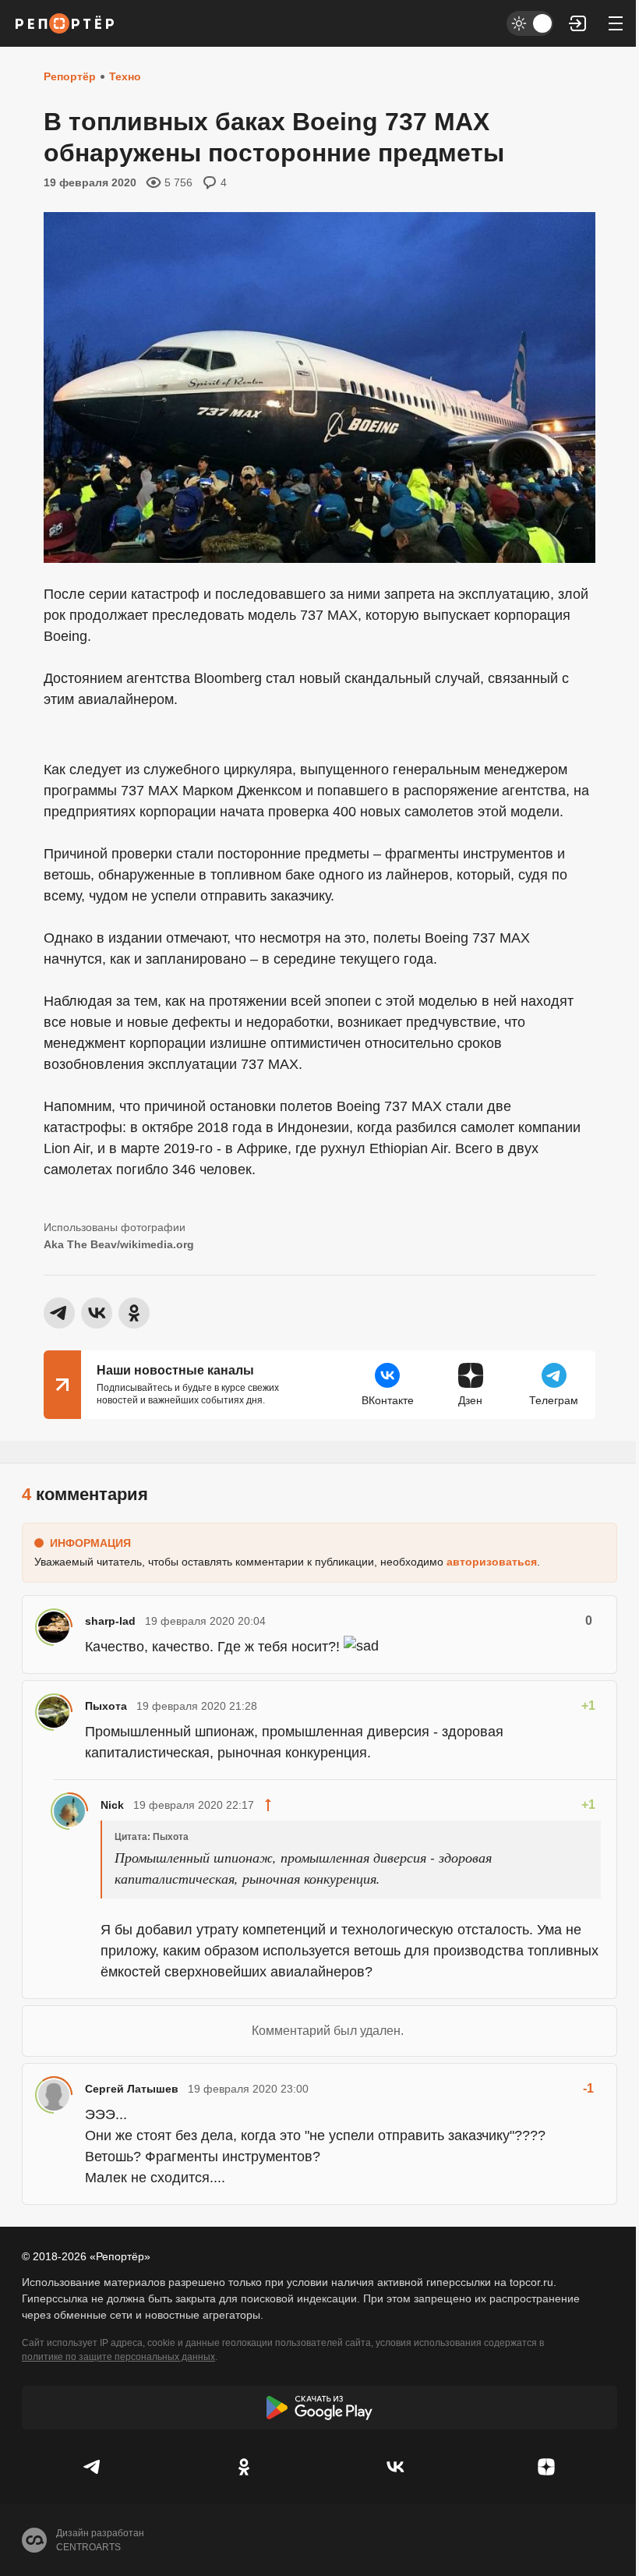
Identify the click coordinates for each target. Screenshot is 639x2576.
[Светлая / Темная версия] (530, 23)
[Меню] (616, 23)
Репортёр (70, 76)
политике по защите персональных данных (118, 2357)
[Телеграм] (93, 2467)
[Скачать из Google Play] (319, 2408)
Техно (125, 76)
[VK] (395, 2467)
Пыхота (106, 1706)
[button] (578, 23)
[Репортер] (65, 23)
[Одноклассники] (244, 2467)
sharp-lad (110, 1621)
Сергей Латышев (132, 2089)
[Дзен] (546, 2467)
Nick (112, 1805)
